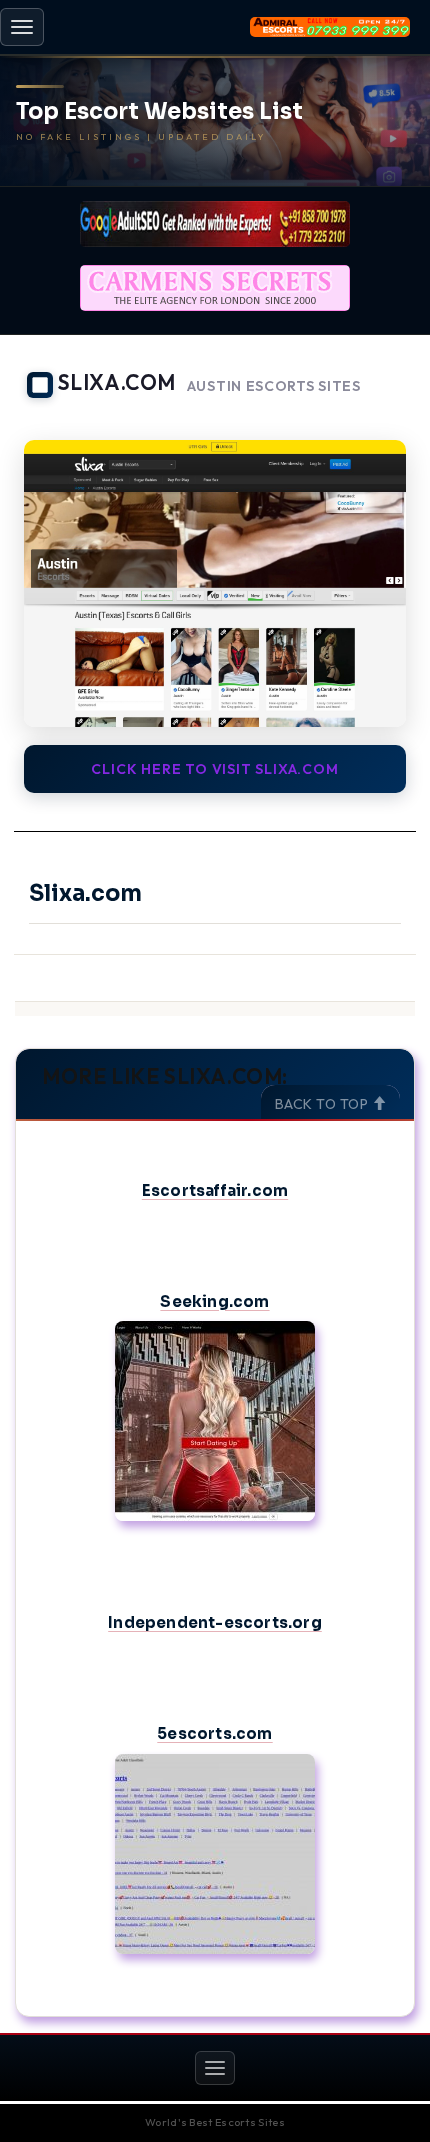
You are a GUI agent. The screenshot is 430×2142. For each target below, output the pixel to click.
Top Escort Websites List (159, 112)
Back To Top (323, 1104)
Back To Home (360, 415)
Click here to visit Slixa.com (214, 769)
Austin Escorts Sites (274, 386)
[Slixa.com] (215, 583)
